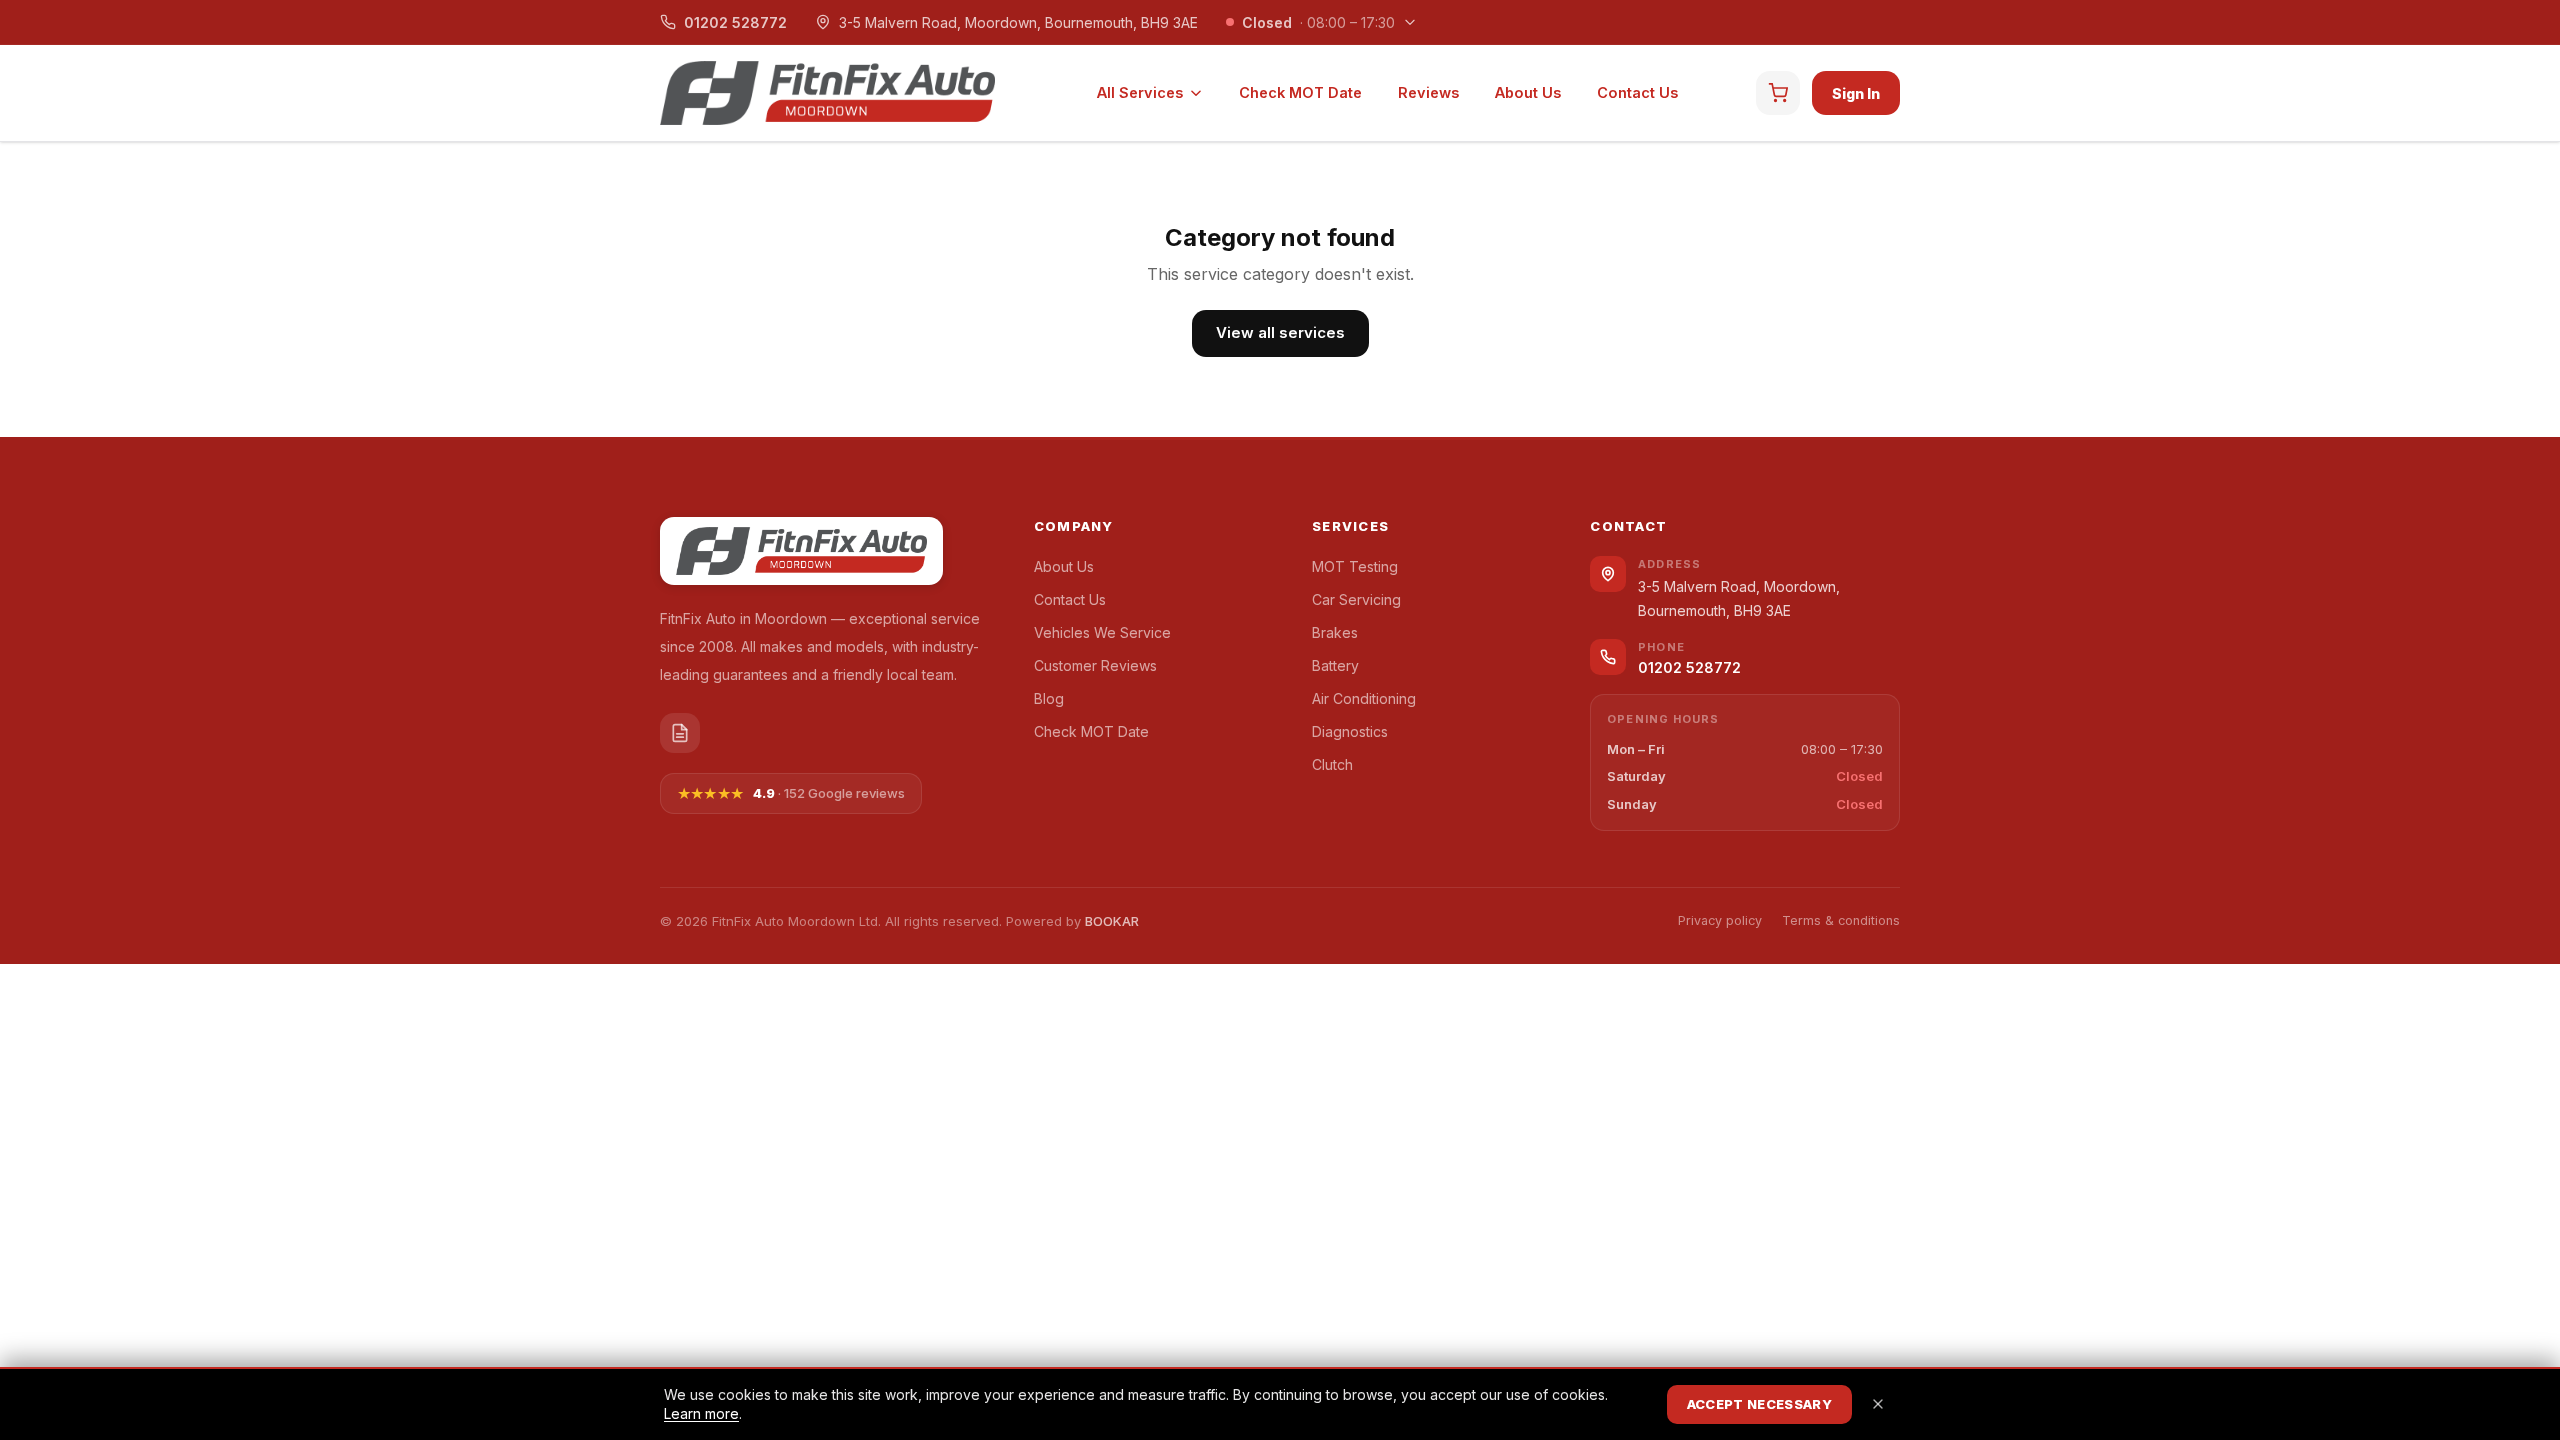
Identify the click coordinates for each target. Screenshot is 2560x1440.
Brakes (1335, 632)
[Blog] (680, 733)
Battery (1335, 665)
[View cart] (1778, 93)
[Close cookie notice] (1878, 1404)
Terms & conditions (1841, 920)
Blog (1049, 698)
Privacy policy (1720, 920)
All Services (1140, 92)
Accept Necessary (1759, 1404)
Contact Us (1637, 92)
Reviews (1428, 92)
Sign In (1856, 93)
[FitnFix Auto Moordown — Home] (827, 93)
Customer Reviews (1095, 665)
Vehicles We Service (1102, 632)
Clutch (1332, 764)
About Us (1528, 92)
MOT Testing (1355, 566)
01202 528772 (735, 22)
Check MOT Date (1300, 92)
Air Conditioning (1364, 698)
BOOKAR (1112, 921)
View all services (1280, 332)
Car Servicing (1356, 599)
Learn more (701, 1413)
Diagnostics (1350, 731)
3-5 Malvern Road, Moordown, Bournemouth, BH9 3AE (1018, 22)
